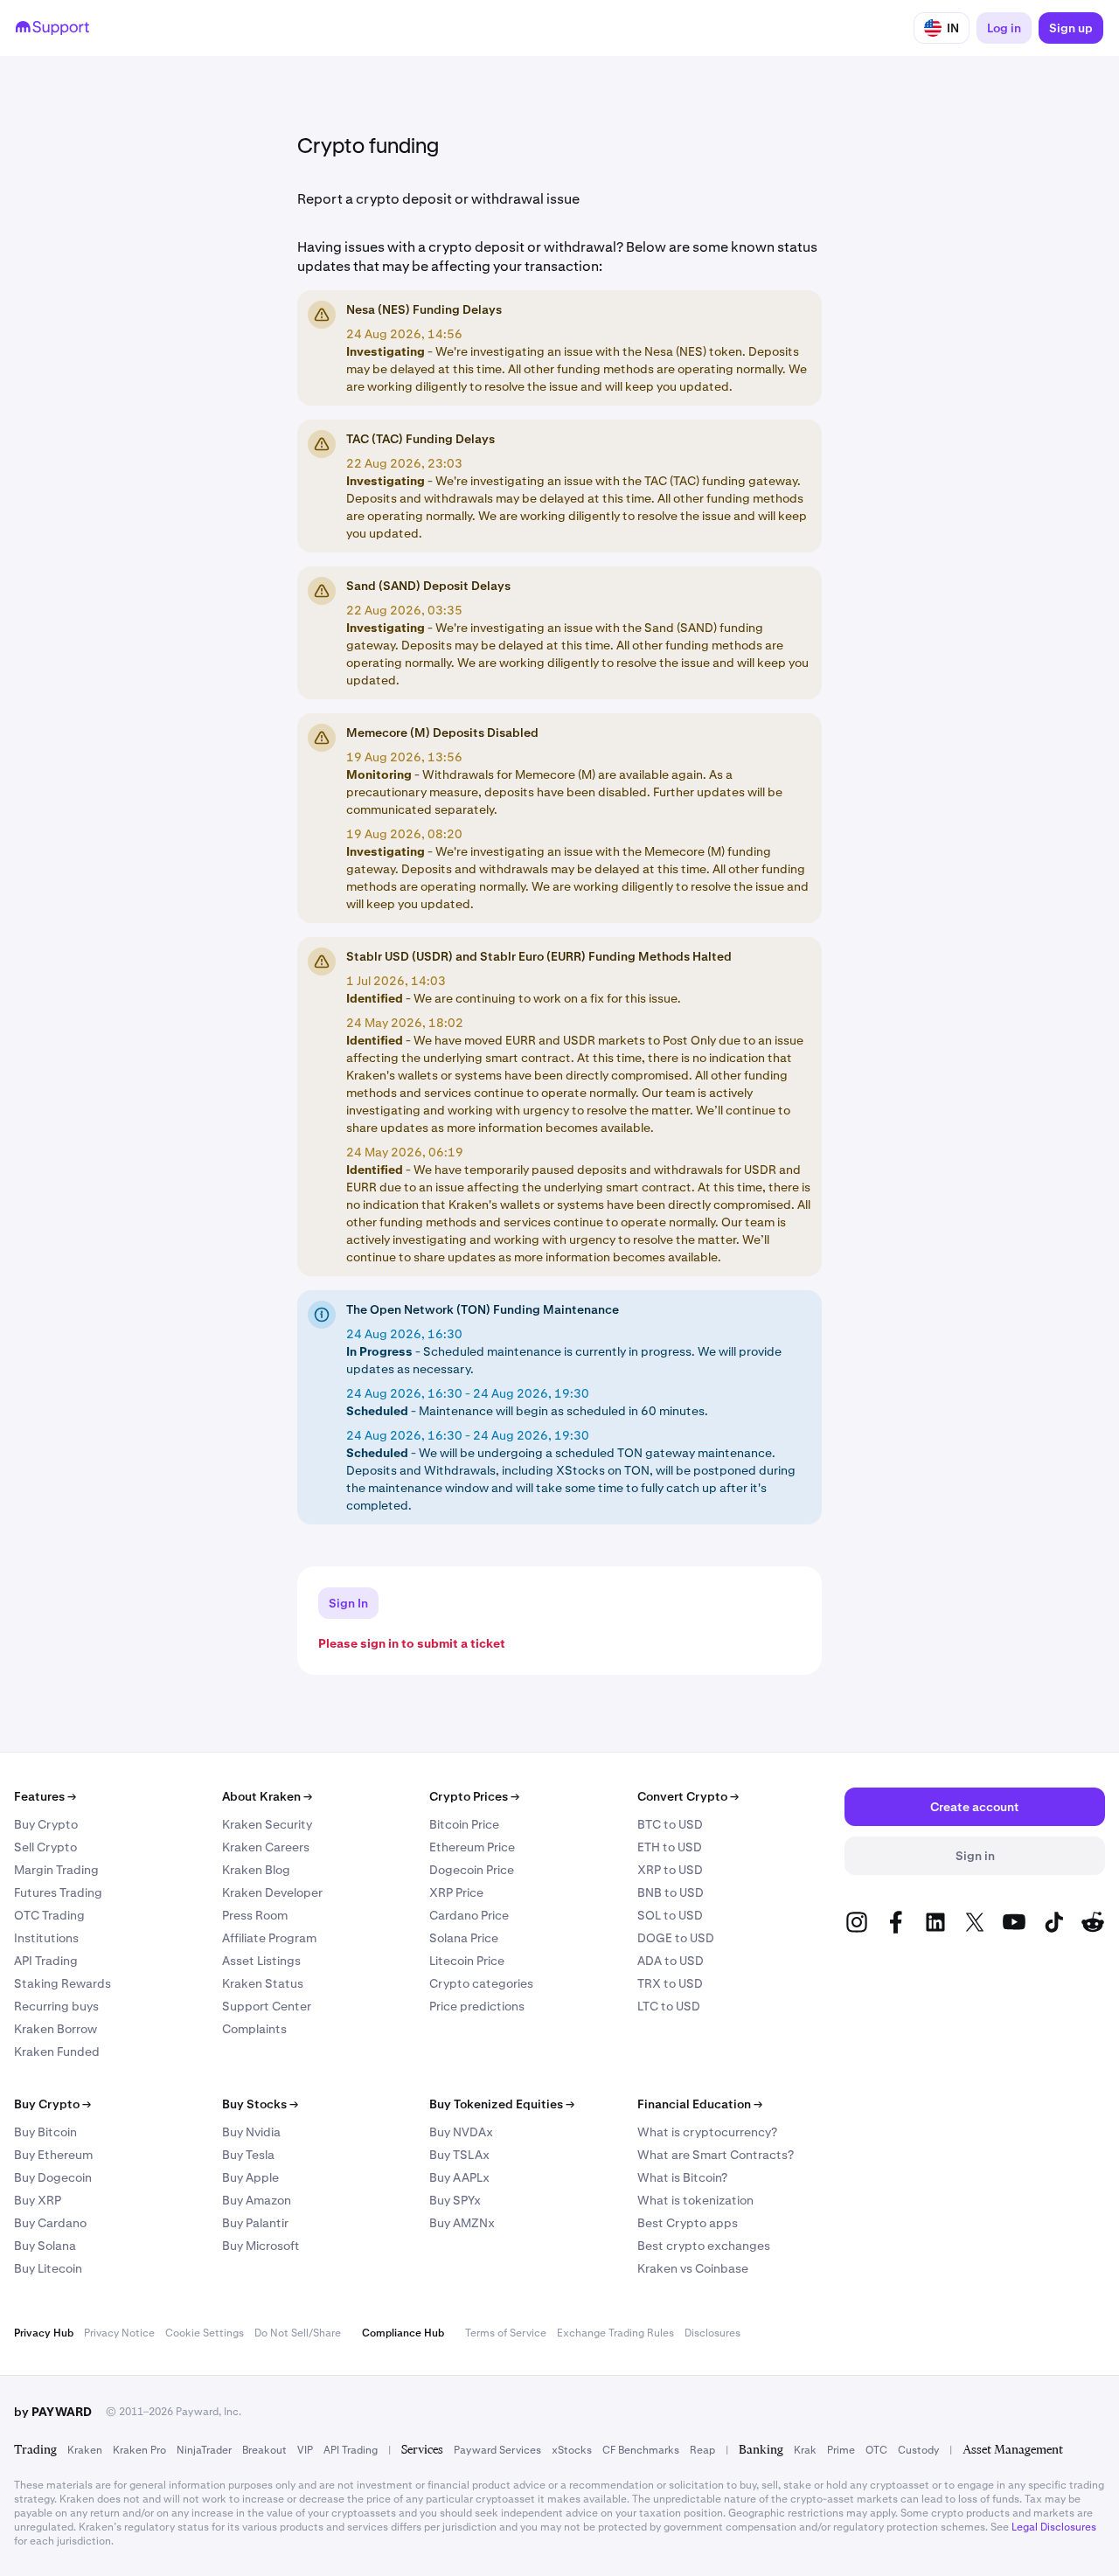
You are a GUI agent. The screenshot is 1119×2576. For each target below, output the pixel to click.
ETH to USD (670, 1847)
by (53, 2412)
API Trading (46, 1961)
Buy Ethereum (53, 2155)
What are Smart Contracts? (716, 2155)
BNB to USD (671, 1892)
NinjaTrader (204, 2450)
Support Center (267, 2006)
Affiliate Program (269, 1938)
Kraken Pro (139, 2450)
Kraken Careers (266, 1847)
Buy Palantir (255, 2223)
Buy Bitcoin (45, 2132)
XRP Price (456, 1892)
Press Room (255, 1915)
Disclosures (712, 2333)
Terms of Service (506, 2333)
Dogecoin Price (472, 1870)
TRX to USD (670, 1983)
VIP (305, 2450)
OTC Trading (49, 1915)
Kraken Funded (57, 2052)
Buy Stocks (260, 2104)
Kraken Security (267, 1824)
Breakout (264, 2450)
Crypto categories (481, 1983)
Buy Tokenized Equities (502, 2104)
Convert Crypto (688, 1796)
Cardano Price (469, 1915)
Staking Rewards (63, 1983)
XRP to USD (670, 1870)
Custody (918, 2450)
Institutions (46, 1938)
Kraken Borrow (56, 2029)
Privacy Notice (119, 2333)
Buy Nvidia (251, 2132)
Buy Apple (250, 2177)
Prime (841, 2450)
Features (45, 1796)
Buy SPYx (455, 2200)
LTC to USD (669, 2006)
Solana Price (464, 1938)
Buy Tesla (248, 2155)
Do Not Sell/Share (298, 2333)
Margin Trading (56, 1870)
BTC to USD (670, 1824)
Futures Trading (58, 1892)
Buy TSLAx (459, 2155)
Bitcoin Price (464, 1824)
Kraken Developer (272, 1892)
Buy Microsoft (261, 2246)
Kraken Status (263, 1983)
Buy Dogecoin (53, 2177)
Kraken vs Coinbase (693, 2268)
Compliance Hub (403, 2333)
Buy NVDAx (461, 2132)
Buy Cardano (50, 2223)
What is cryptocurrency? (707, 2132)
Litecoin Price (467, 1961)
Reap (702, 2450)
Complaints (254, 2029)
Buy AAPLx (459, 2177)
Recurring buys (56, 2006)
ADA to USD (671, 1961)
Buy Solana (45, 2246)
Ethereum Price (472, 1847)
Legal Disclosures (1054, 2527)
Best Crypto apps (688, 2223)
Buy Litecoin (48, 2268)
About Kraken (267, 1796)
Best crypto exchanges (704, 2246)
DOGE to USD (676, 1938)
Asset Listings (261, 1961)
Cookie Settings (205, 2333)
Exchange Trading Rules (615, 2333)
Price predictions (477, 2006)
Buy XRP (38, 2200)
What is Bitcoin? (682, 2177)
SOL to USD (670, 1915)
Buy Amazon (257, 2200)
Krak (805, 2450)
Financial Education (700, 2104)
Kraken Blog (256, 1870)
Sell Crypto (45, 1847)
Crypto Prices (474, 1796)
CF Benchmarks (641, 2450)
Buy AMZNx (462, 2223)
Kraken (85, 2450)
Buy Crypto (46, 1824)
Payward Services (497, 2450)
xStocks (572, 2450)
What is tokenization (695, 2200)
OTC (876, 2450)
